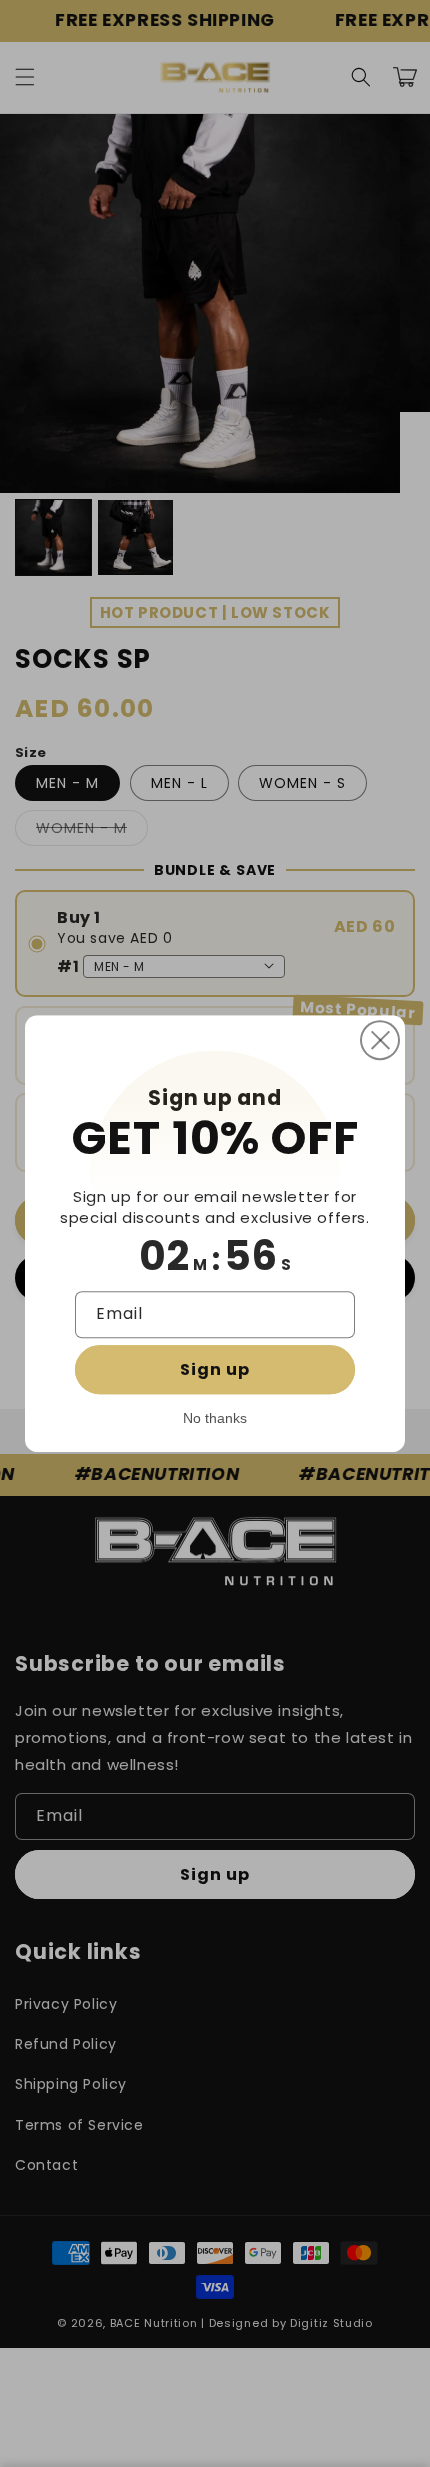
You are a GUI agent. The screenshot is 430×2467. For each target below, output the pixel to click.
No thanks (215, 1418)
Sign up (215, 1369)
